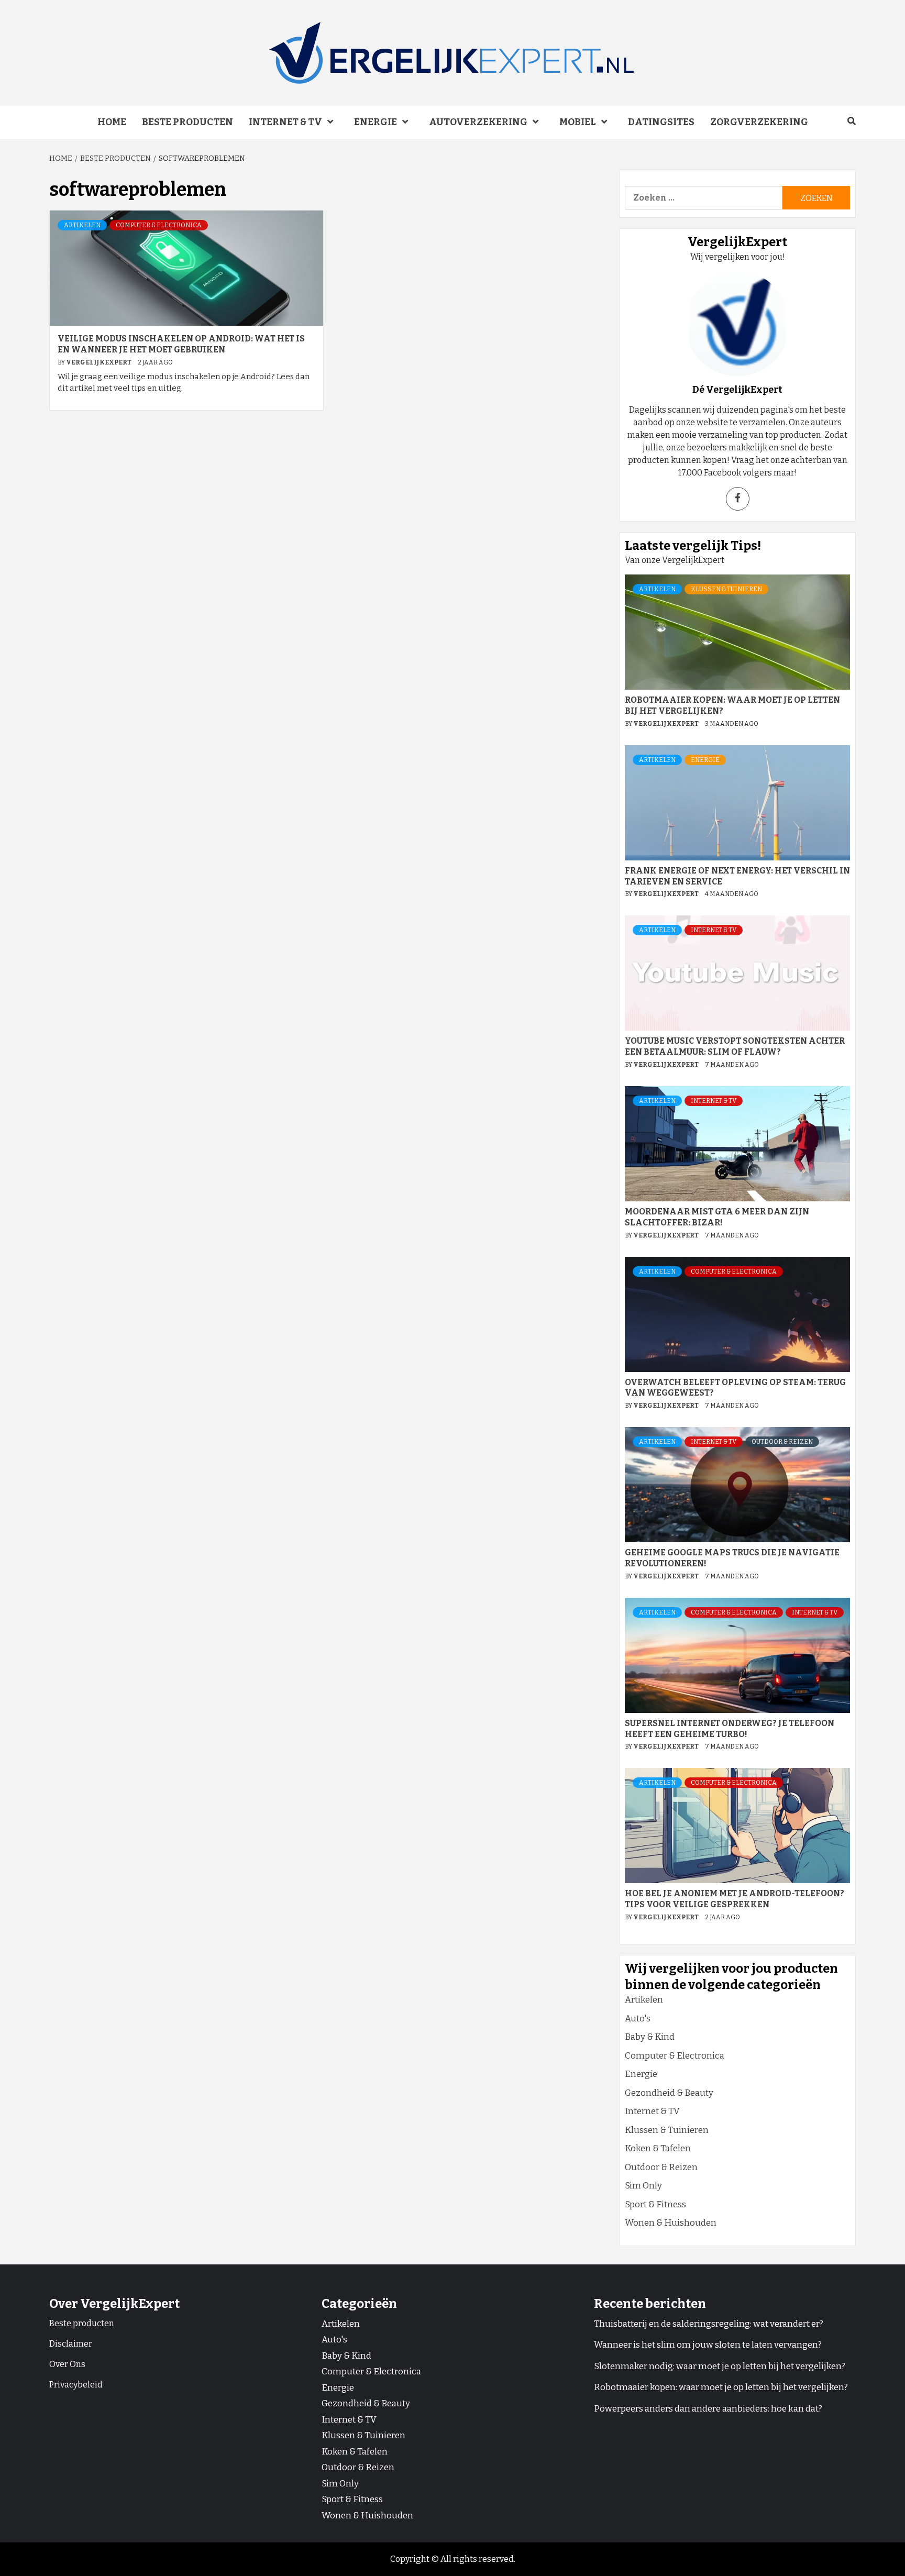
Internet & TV (285, 122)
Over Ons (67, 2364)
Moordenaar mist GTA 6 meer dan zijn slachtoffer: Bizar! (717, 1217)
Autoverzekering (478, 122)
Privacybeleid (76, 2385)
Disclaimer (71, 2344)
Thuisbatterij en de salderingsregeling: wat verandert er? (709, 2324)
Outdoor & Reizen (782, 1442)
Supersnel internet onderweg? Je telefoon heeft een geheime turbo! (730, 1729)
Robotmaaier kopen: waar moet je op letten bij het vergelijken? (721, 2387)
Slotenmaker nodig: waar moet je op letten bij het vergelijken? (720, 2366)
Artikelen (82, 225)
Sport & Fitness (655, 2204)
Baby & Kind (650, 2037)
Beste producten (187, 122)
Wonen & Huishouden (671, 2223)
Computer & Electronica (159, 225)
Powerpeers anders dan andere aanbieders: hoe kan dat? (708, 2409)
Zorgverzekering (759, 122)
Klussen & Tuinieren (726, 589)
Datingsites (661, 122)
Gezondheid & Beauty (669, 2093)
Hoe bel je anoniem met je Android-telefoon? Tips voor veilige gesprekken (735, 1899)
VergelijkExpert (99, 362)
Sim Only (643, 2186)
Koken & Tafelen (658, 2148)
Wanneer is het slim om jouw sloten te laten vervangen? (708, 2345)
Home (112, 122)
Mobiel (578, 122)
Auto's (638, 2019)
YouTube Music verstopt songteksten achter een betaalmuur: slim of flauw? (735, 1046)
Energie (376, 122)
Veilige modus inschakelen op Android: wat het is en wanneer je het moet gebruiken (181, 344)
